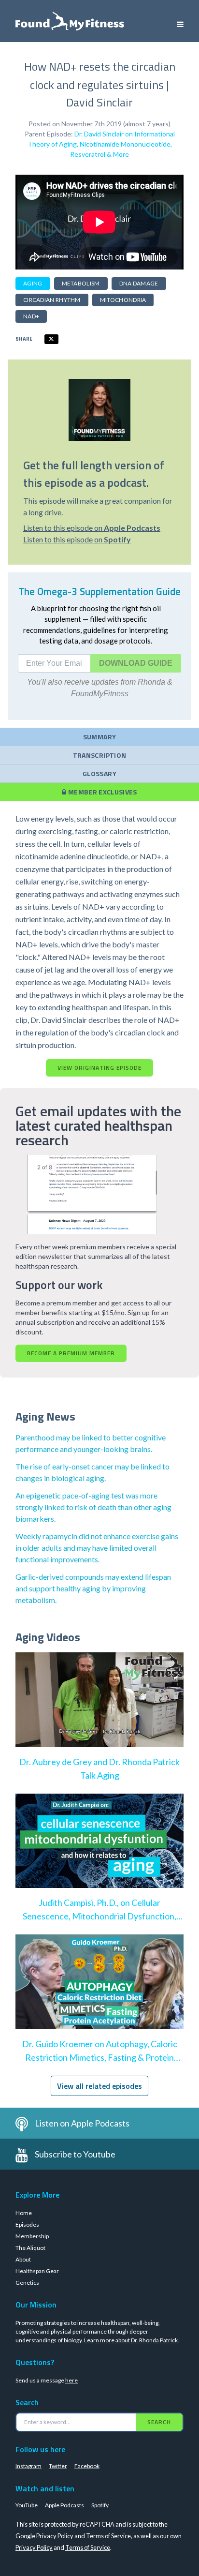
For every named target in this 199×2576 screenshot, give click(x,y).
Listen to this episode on (92, 528)
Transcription (100, 755)
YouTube (27, 2505)
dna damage (139, 283)
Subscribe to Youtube (75, 2154)
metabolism (81, 283)
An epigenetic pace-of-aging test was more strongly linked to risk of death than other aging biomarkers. (93, 1507)
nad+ (31, 316)
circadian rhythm (52, 300)
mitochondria (123, 300)
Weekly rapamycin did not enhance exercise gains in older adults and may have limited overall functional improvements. (97, 1548)
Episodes (27, 2224)
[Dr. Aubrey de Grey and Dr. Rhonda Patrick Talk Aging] (99, 1709)
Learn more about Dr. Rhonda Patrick (131, 2340)
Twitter (58, 2466)
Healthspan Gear (37, 2271)
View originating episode (99, 1068)
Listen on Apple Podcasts (82, 2123)
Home (24, 2213)
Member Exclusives (102, 792)
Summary (99, 737)
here (71, 2380)
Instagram (28, 2466)
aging (33, 283)
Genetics (27, 2283)
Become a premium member (71, 1353)
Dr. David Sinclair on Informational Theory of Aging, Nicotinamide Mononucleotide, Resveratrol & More (101, 144)
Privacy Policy (55, 2536)
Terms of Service (108, 2536)
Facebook (87, 2466)
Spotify (100, 2505)
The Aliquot (30, 2248)
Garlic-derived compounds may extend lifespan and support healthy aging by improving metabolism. (93, 1588)
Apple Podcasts (64, 2505)
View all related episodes (99, 2086)
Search (159, 2422)
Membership (32, 2236)
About (23, 2259)
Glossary (99, 773)
